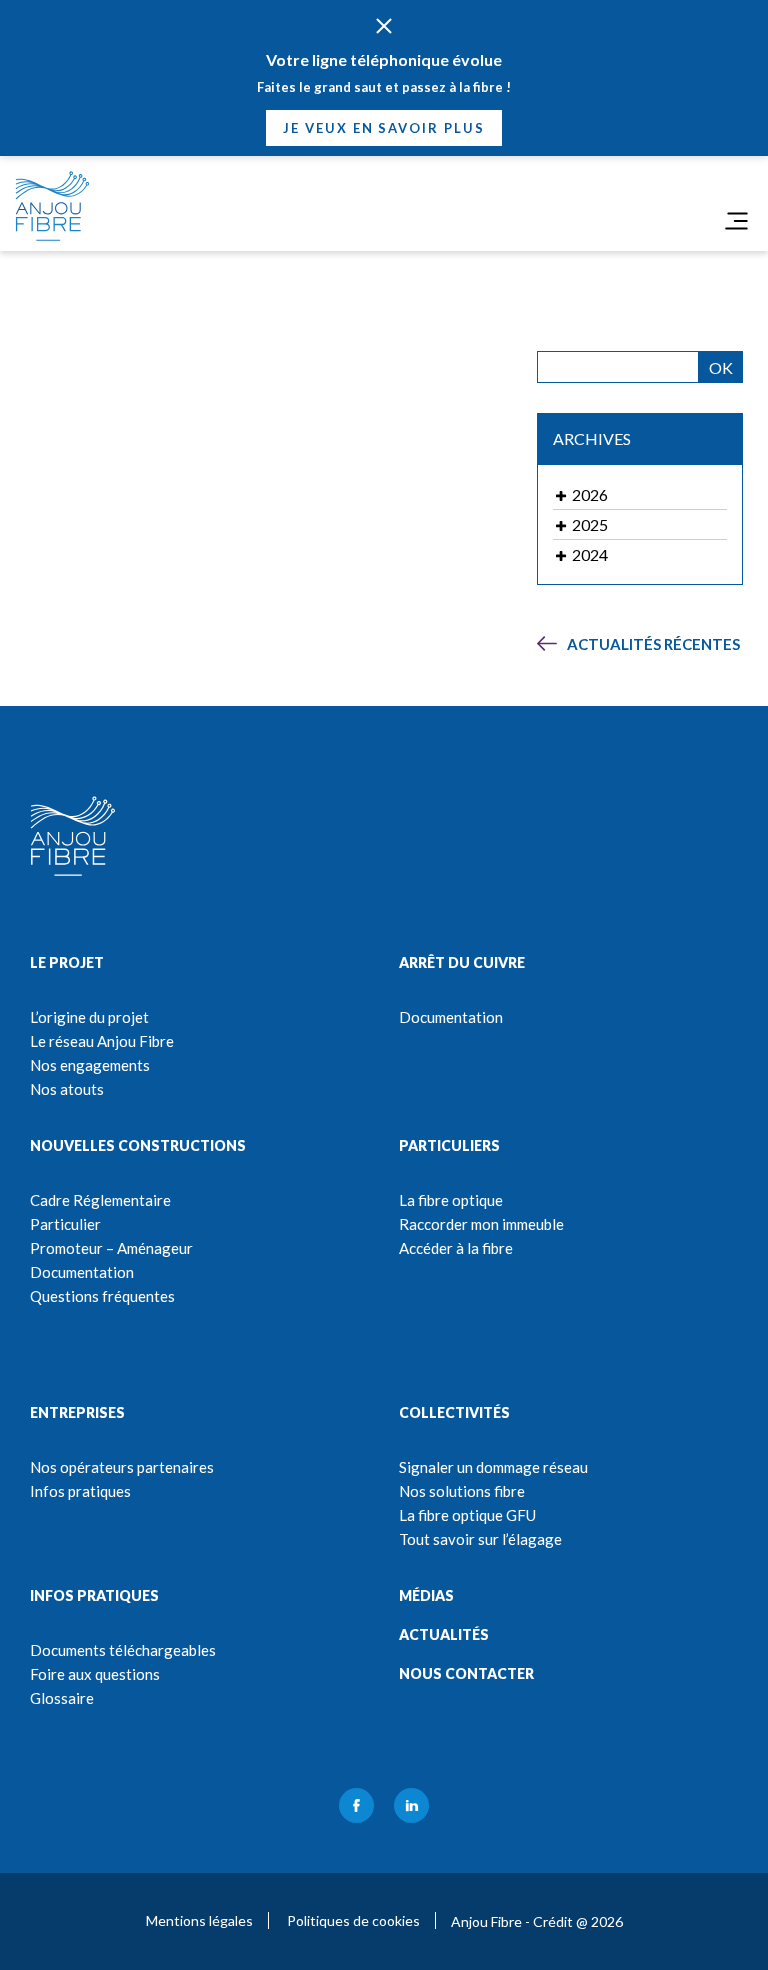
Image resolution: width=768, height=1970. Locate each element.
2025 (588, 524)
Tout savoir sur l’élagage (480, 1539)
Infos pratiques (80, 1491)
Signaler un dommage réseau (493, 1467)
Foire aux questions (95, 1674)
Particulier (65, 1224)
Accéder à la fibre (456, 1248)
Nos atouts (67, 1089)
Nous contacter (466, 1673)
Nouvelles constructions (138, 1145)
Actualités (444, 1634)
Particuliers (449, 1145)
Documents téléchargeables (123, 1650)
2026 (588, 494)
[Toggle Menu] (737, 221)
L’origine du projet (89, 1017)
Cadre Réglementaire (100, 1200)
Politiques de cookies (353, 1920)
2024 (588, 554)
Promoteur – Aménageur (111, 1248)
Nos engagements (90, 1065)
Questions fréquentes (102, 1296)
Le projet (67, 962)
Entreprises (77, 1412)
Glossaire (62, 1698)
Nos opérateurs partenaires (122, 1467)
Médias (426, 1595)
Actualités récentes (653, 644)
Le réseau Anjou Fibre (102, 1041)
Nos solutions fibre (462, 1491)
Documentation (451, 1017)
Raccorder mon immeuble (481, 1224)
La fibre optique (451, 1200)
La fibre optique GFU (467, 1515)
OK (721, 367)
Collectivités (454, 1412)
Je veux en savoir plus (384, 128)
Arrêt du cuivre (462, 962)
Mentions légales (199, 1920)
